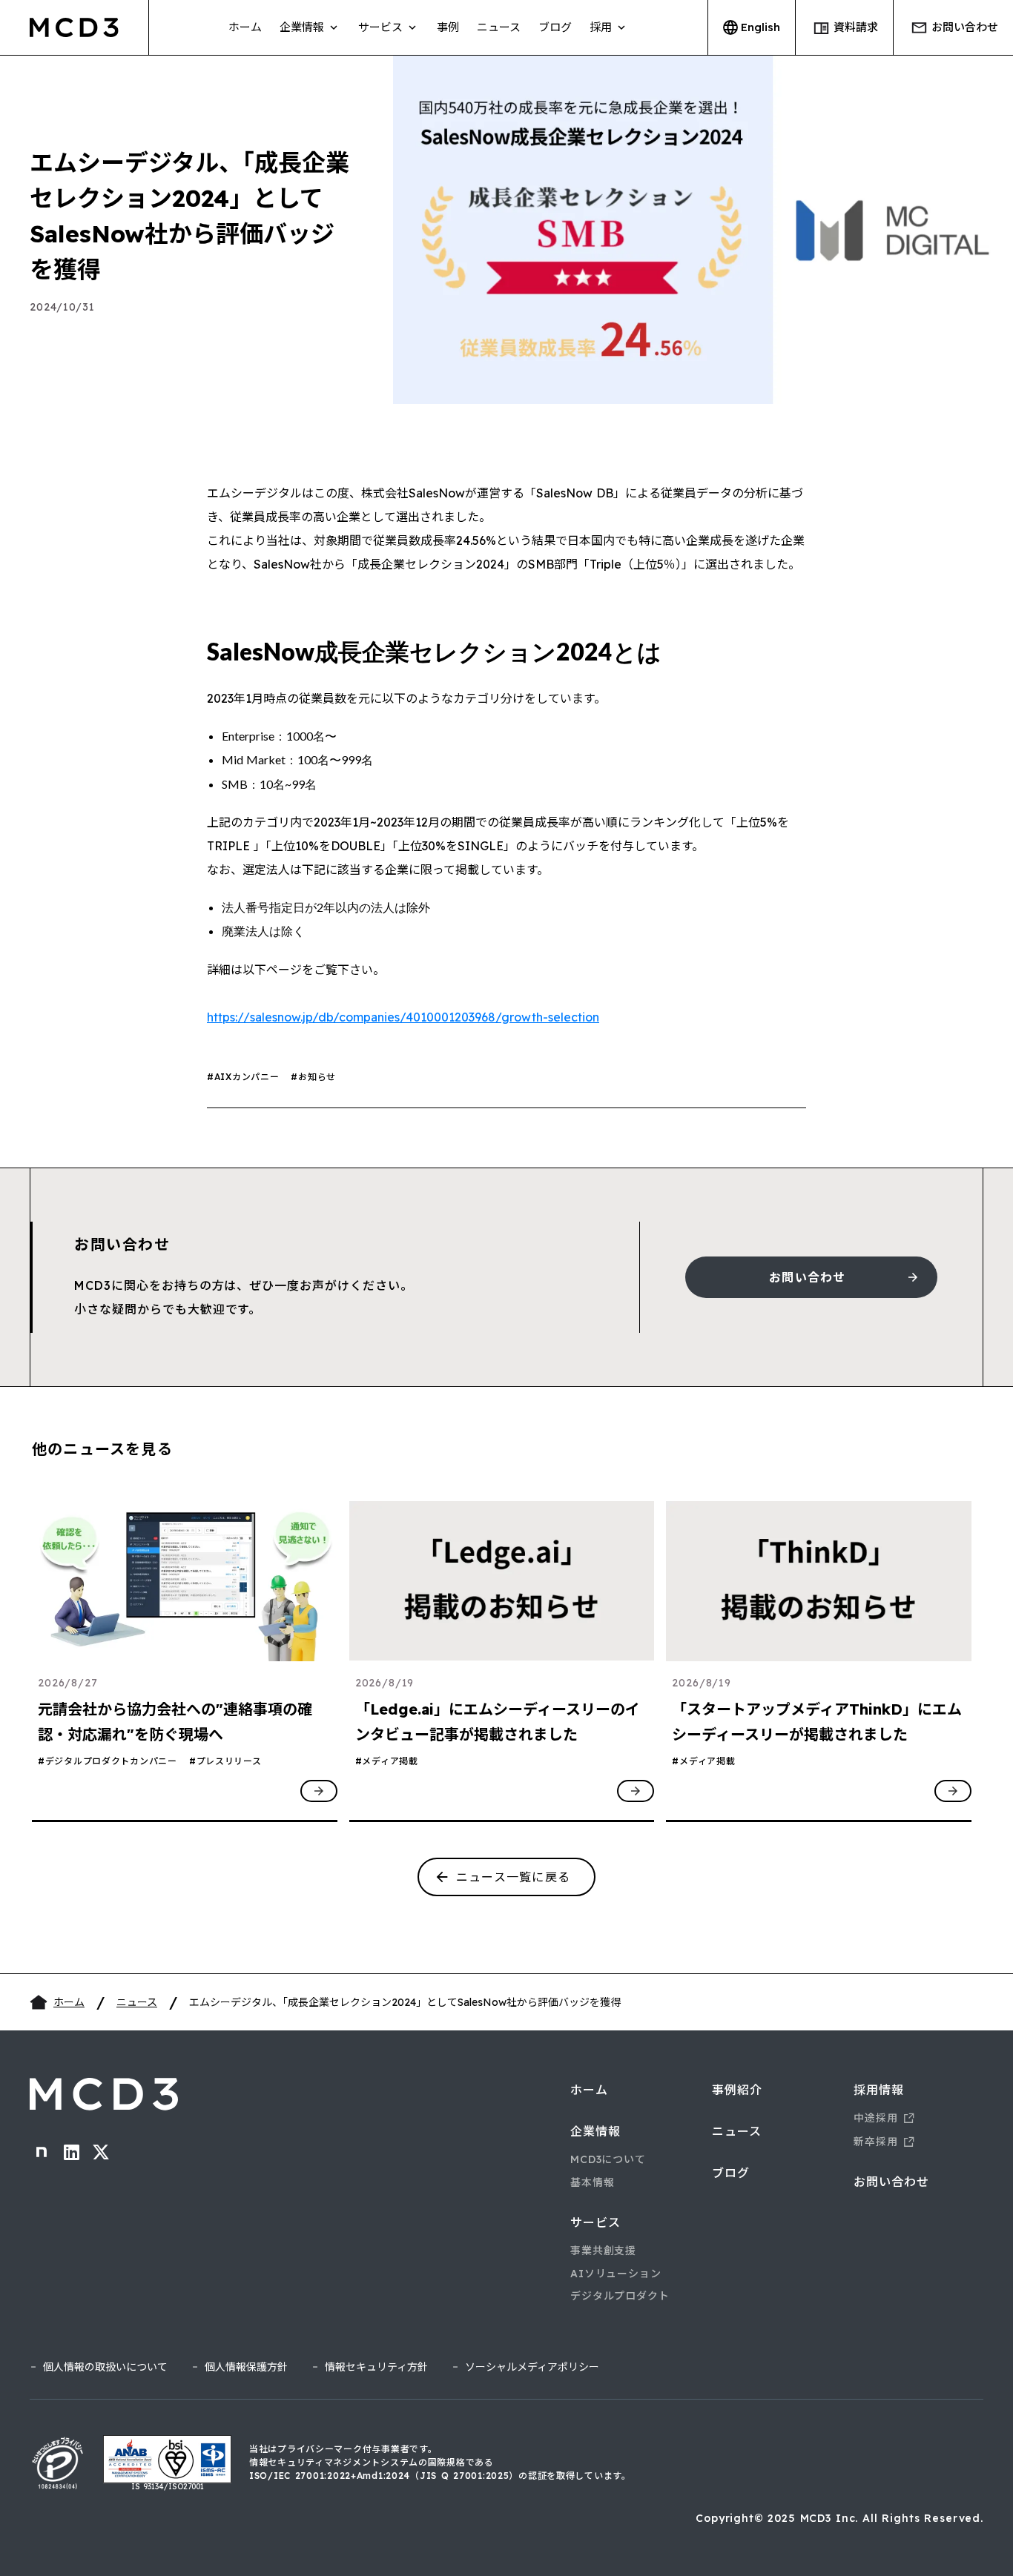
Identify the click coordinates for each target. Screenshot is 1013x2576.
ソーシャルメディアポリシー (532, 2367)
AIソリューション (616, 2274)
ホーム (245, 27)
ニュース (499, 27)
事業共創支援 (603, 2251)
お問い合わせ (891, 2182)
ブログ (555, 27)
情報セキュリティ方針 (376, 2367)
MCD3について (608, 2159)
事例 (448, 27)
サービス (595, 2222)
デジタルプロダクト (620, 2296)
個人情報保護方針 (246, 2367)
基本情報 (592, 2182)
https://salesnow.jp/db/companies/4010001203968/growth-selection (403, 1017)
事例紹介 (737, 2090)
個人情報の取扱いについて (105, 2367)
